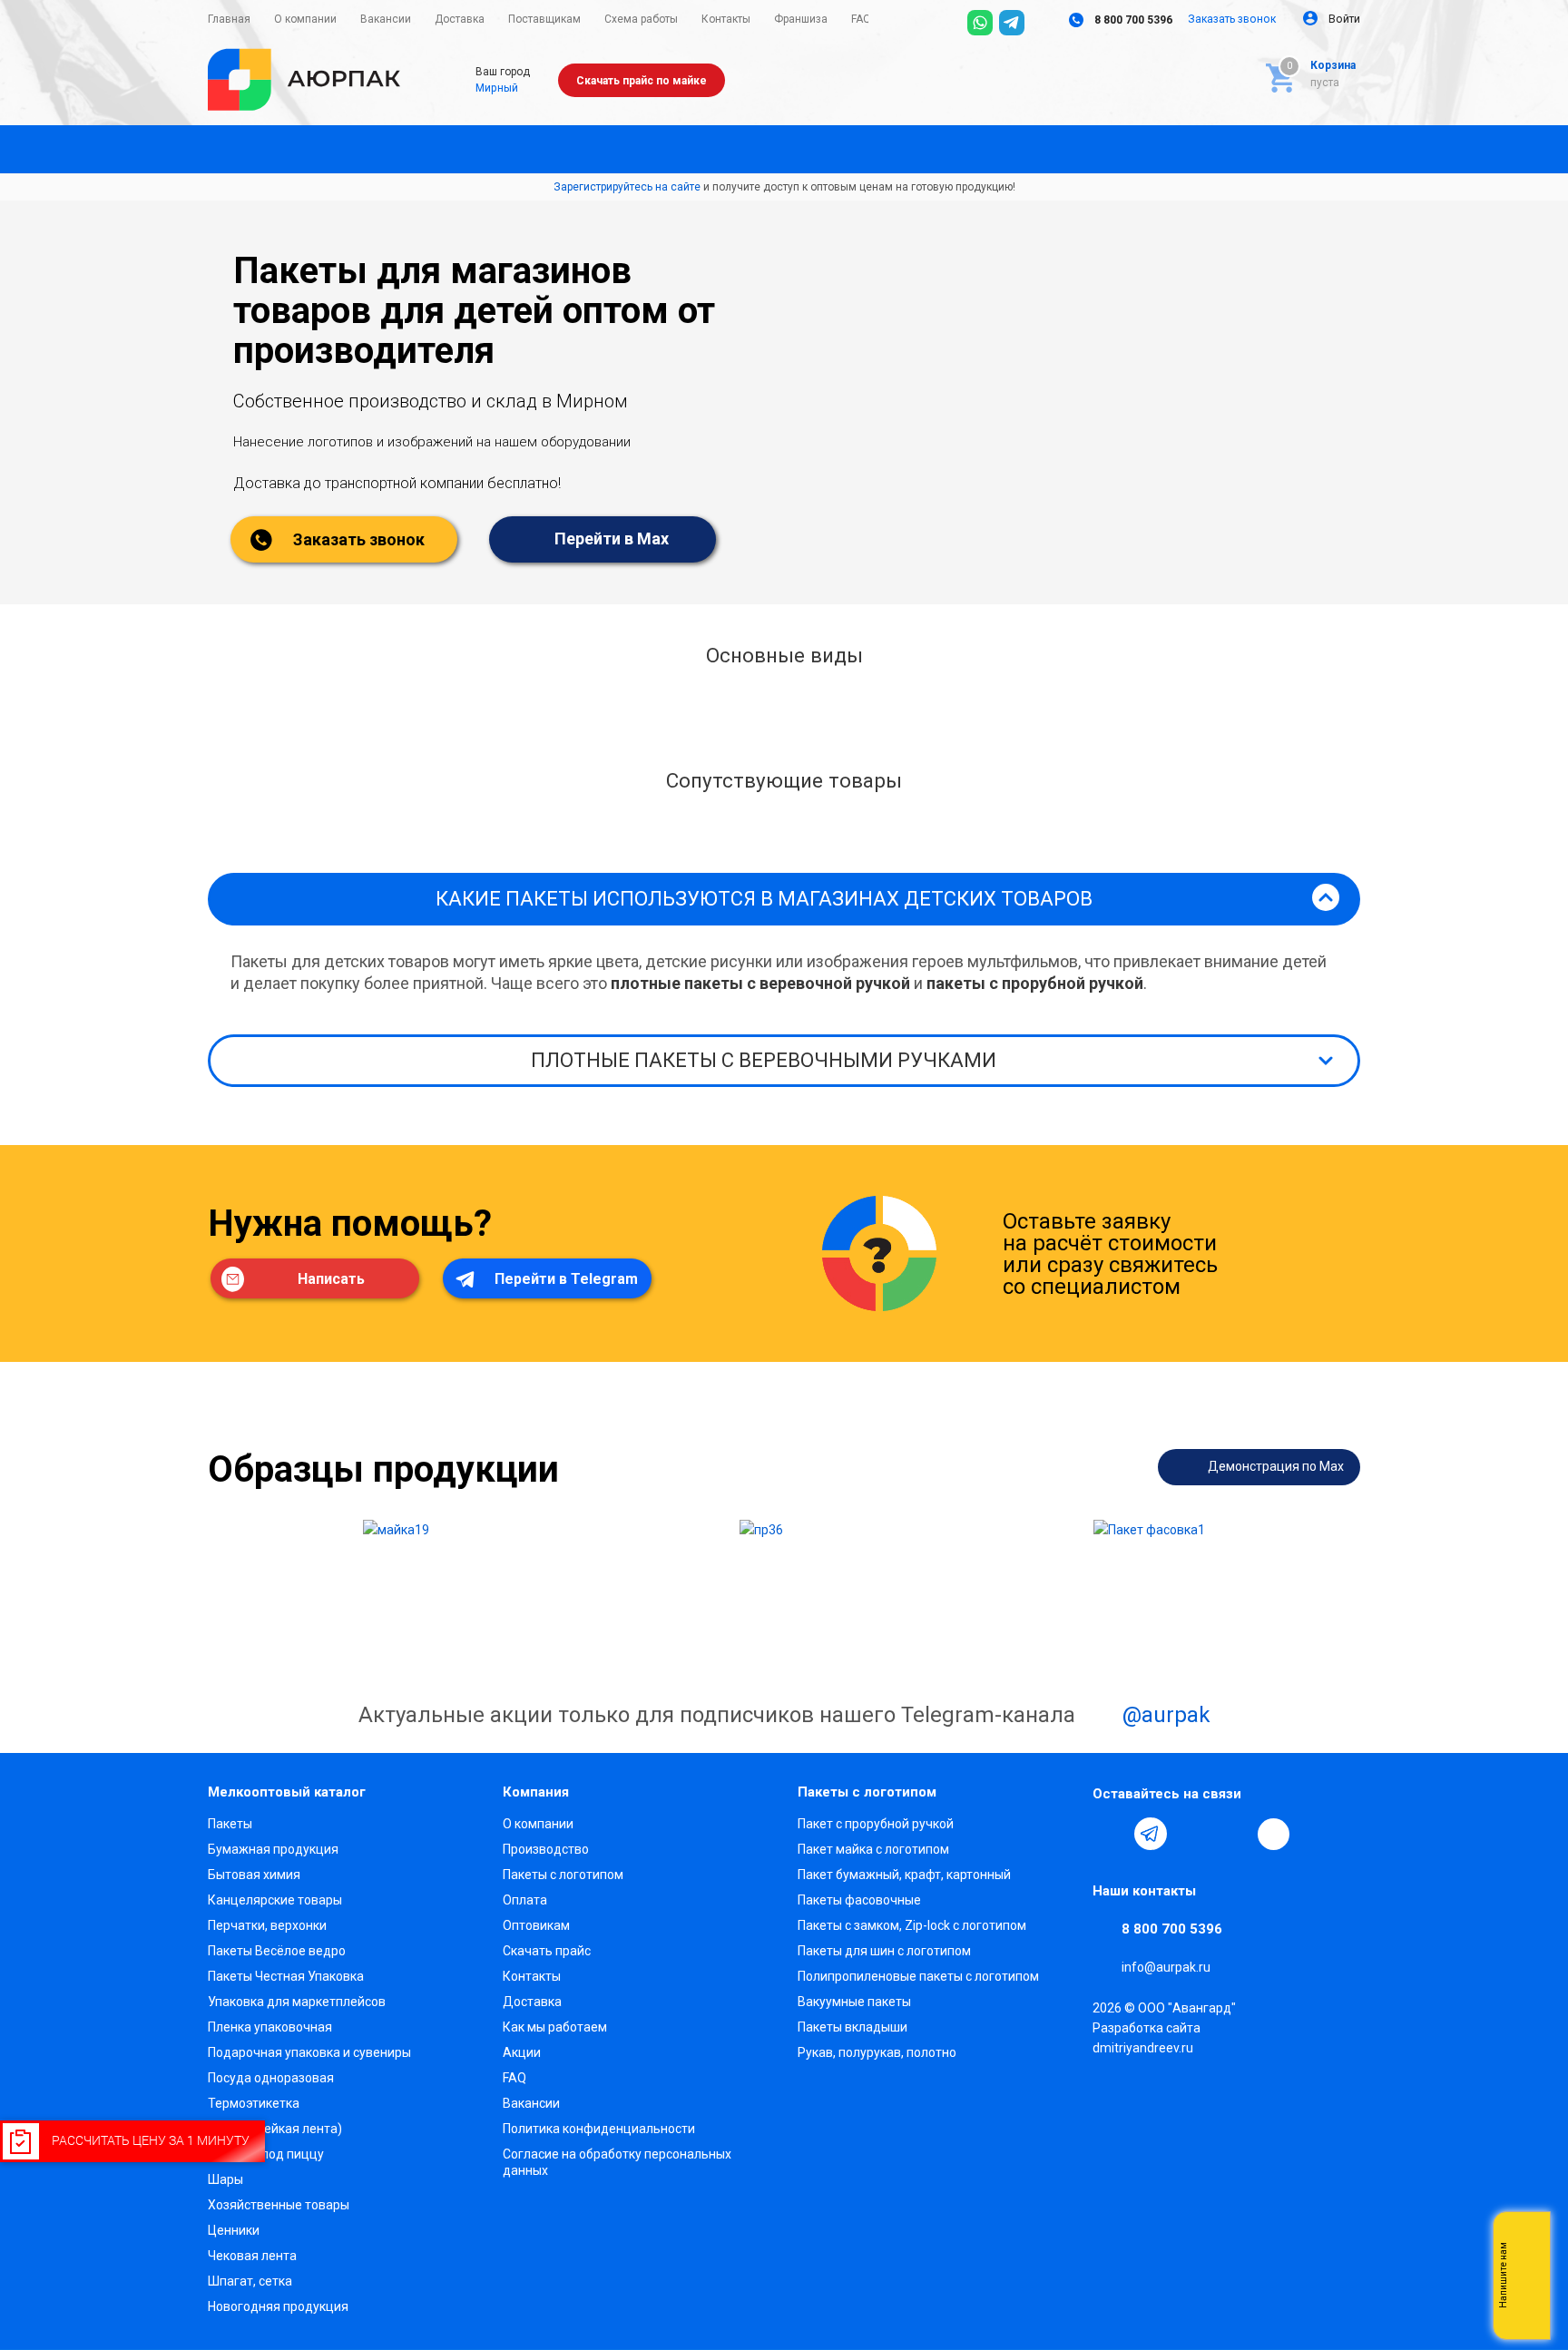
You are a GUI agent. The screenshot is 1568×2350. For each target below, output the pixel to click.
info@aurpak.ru (1166, 1968)
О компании (538, 1824)
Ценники (234, 2230)
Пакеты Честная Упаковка (286, 1976)
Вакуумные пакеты (854, 2002)
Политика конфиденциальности (599, 2129)
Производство (546, 1849)
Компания (536, 1792)
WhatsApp (1234, 1834)
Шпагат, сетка (250, 2281)
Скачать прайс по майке (642, 81)
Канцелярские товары (275, 1900)
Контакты (532, 1976)
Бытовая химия (254, 1875)
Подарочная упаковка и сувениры (309, 2052)
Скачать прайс (547, 1951)
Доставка (532, 2002)
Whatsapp (1527, 2276)
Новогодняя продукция (278, 2306)
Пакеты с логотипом (563, 1875)
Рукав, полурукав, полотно (877, 2052)
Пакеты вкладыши (853, 2027)
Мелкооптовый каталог (287, 1792)
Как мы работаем (555, 2027)
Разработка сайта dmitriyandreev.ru (1147, 2038)
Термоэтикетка (254, 2103)
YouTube (1192, 1834)
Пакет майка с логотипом (873, 1849)
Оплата (525, 1900)
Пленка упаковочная (270, 2027)
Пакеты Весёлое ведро (277, 1951)
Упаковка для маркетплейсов (297, 2002)
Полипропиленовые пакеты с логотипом (918, 1976)
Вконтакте (1109, 1834)
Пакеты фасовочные (859, 1900)
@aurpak (1164, 1716)
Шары (225, 2179)
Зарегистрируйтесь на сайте (627, 187)
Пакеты (230, 1824)
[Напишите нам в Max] (1527, 2239)
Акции (522, 2052)
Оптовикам (536, 1925)
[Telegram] (1012, 23)
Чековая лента (252, 2256)
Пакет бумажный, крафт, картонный (904, 1875)
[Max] (1044, 23)
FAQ (514, 2078)
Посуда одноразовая (271, 2078)
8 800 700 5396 (1132, 20)
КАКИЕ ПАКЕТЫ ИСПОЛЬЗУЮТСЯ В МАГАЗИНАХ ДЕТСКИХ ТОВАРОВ (764, 899)
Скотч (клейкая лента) (275, 2129)
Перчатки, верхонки (267, 1925)
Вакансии (531, 2103)
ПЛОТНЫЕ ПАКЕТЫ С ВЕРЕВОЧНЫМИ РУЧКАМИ (764, 1060)
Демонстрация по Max (1274, 1466)
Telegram (1151, 1834)
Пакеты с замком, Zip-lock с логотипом (912, 1925)
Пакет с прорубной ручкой (876, 1824)
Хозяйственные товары (279, 2205)
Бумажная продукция (273, 1849)
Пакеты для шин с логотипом (884, 1951)
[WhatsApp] (980, 23)
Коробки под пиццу (266, 2154)
